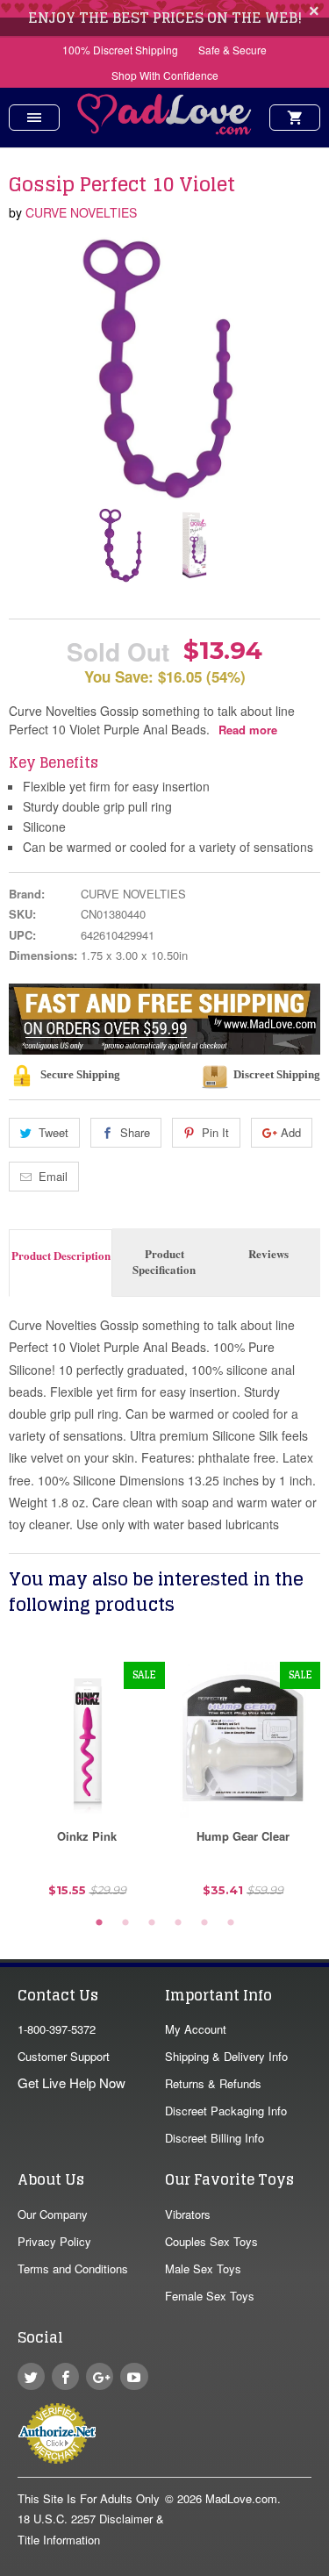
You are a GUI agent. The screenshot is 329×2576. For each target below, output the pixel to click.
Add (291, 1132)
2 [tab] (125, 1923)
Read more (248, 730)
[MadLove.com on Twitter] (31, 2376)
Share (135, 1132)
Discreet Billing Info (215, 2138)
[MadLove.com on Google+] (100, 2376)
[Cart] (295, 118)
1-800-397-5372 (57, 2029)
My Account (196, 2029)
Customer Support (64, 2056)
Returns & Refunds (213, 2083)
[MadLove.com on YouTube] (134, 2376)
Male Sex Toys (203, 2268)
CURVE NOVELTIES (81, 212)
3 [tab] (152, 1923)
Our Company (53, 2214)
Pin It (215, 1132)
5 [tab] (204, 1923)
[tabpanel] (87, 1786)
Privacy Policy (54, 2241)
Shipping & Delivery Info (226, 2056)
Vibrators (188, 2214)
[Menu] (34, 118)
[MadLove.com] (165, 129)
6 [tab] (231, 1923)
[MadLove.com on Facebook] (65, 2376)
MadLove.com (241, 2498)
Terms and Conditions (73, 2268)
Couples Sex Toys (211, 2241)
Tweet (54, 1132)
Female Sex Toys (210, 2296)
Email (53, 1176)
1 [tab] (99, 1923)
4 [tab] (178, 1923)
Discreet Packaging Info (226, 2111)
